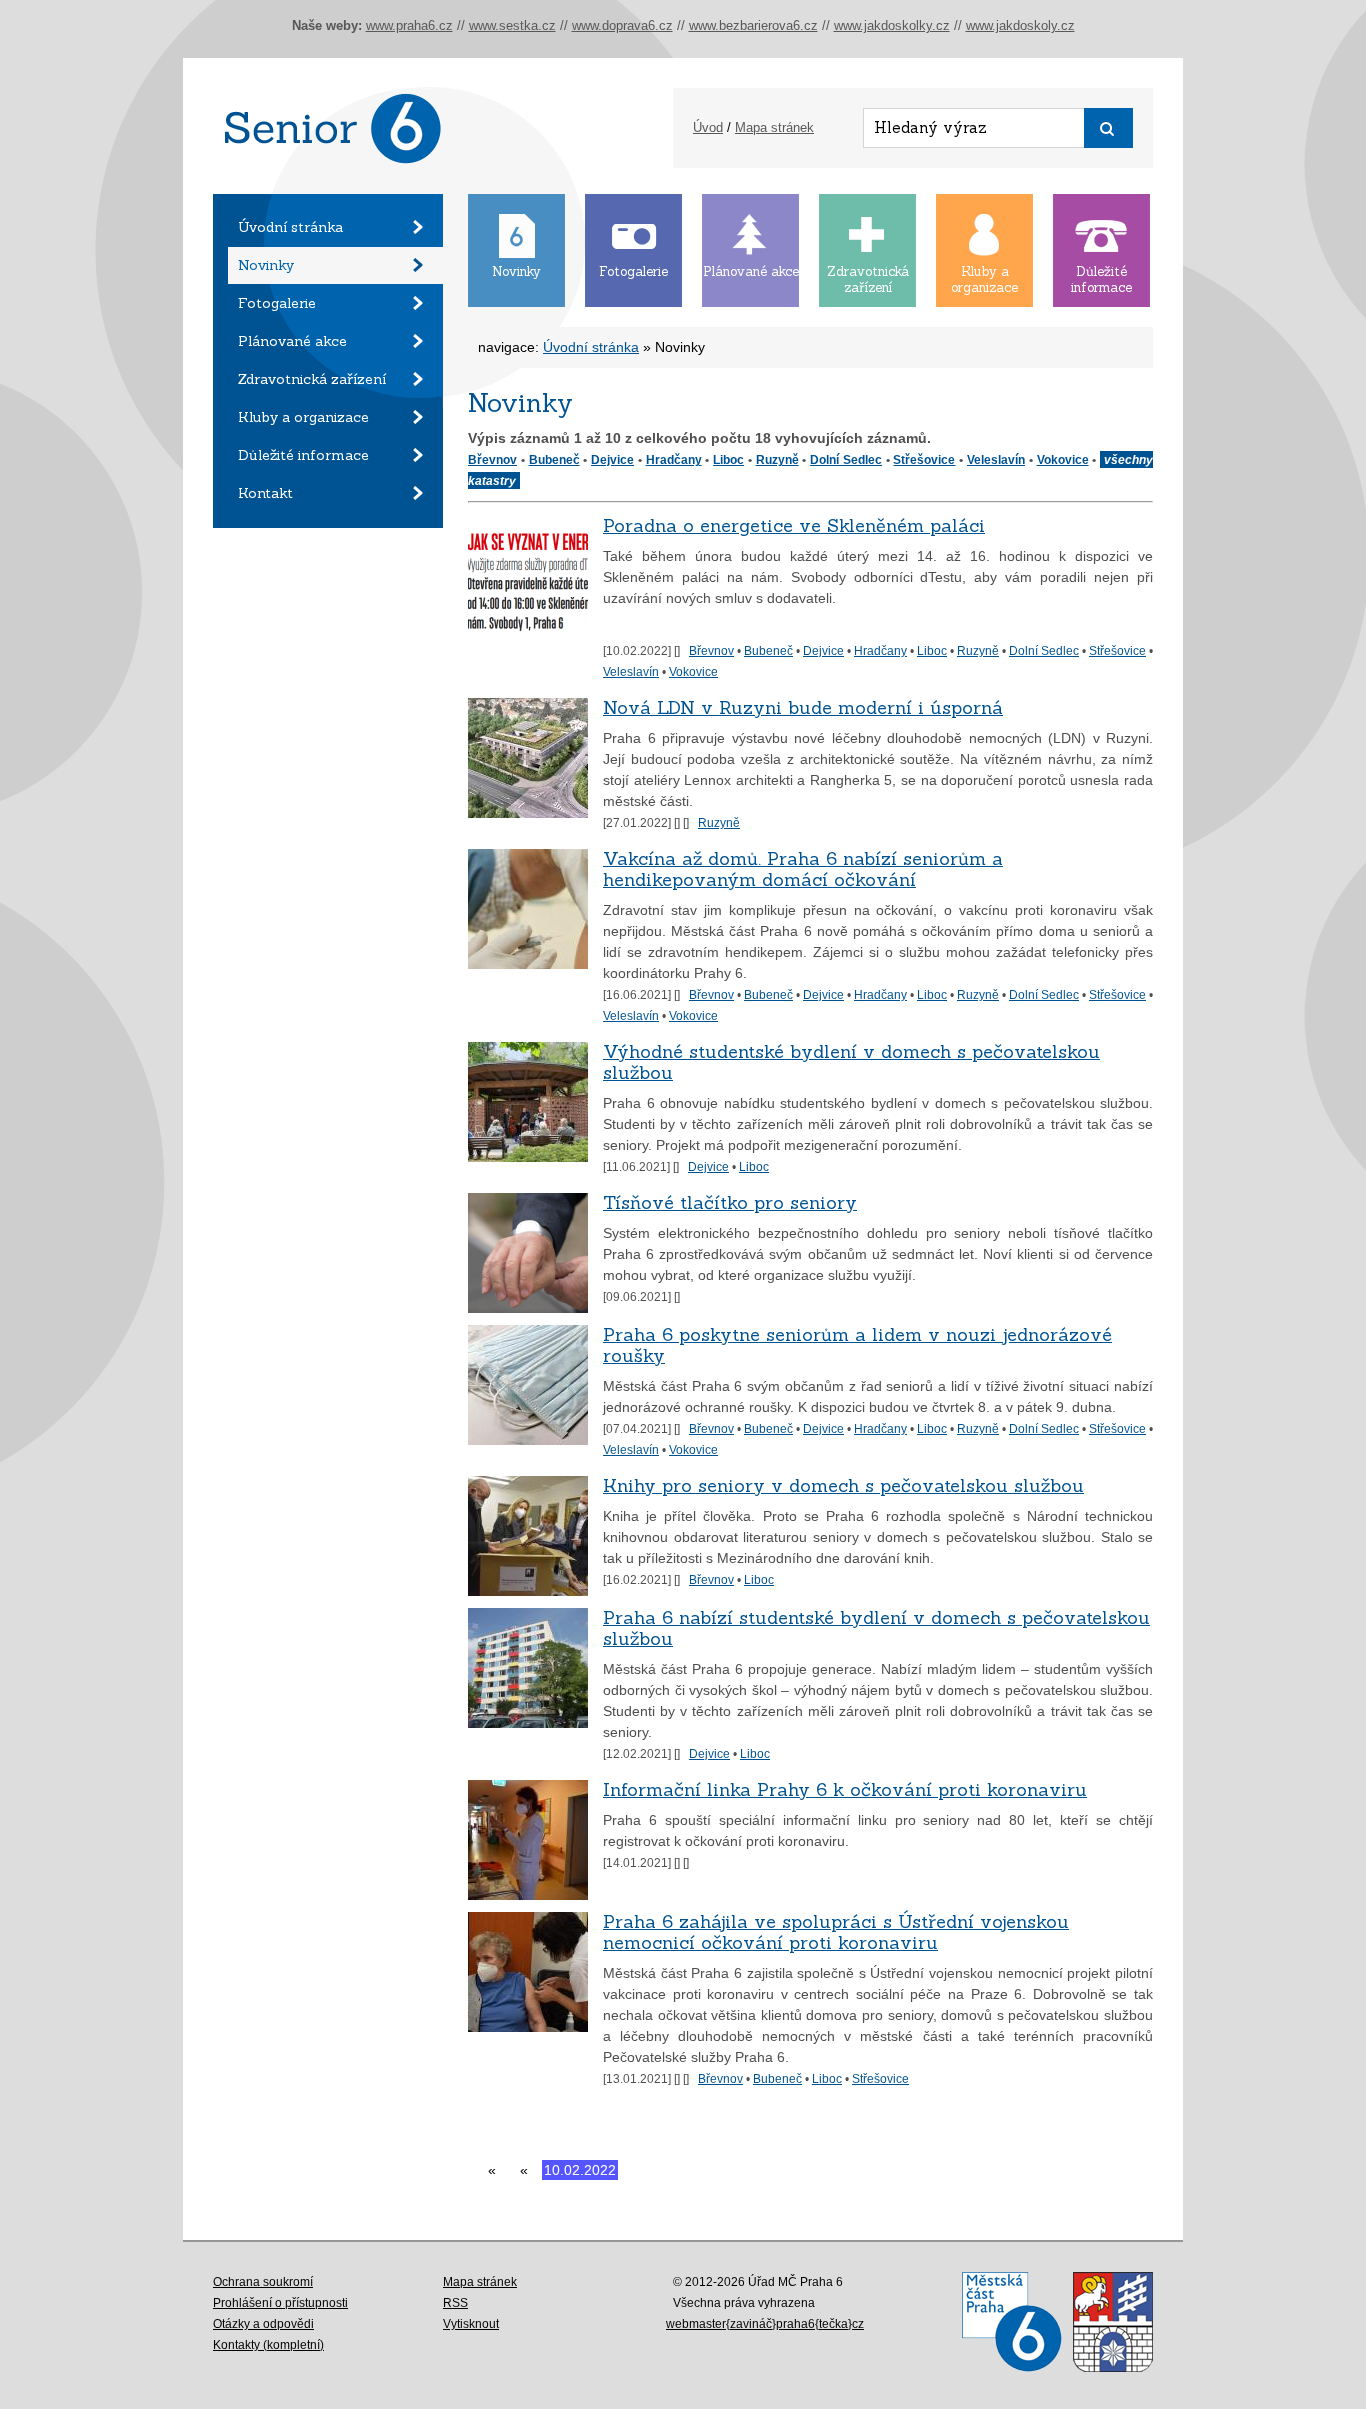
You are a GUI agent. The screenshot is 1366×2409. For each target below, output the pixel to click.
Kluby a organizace (303, 417)
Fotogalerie (277, 303)
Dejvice (612, 459)
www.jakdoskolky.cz (892, 25)
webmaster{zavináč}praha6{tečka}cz (765, 2324)
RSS (455, 2303)
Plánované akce (292, 341)
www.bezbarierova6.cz (753, 25)
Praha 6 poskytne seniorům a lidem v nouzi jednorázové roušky (857, 1345)
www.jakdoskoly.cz (1020, 25)
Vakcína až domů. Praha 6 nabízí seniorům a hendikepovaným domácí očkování (803, 869)
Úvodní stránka (290, 227)
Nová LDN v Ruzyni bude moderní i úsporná (803, 707)
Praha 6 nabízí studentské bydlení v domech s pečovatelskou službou (876, 1628)
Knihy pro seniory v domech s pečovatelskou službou (843, 1485)
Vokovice (1063, 459)
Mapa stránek (774, 127)
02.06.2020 (668, 2170)
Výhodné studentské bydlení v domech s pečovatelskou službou (851, 1062)
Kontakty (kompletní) (268, 2345)
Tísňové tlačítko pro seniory (730, 1202)
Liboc (728, 459)
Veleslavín (996, 459)
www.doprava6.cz (622, 25)
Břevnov (492, 459)
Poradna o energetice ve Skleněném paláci (794, 525)
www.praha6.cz (409, 25)
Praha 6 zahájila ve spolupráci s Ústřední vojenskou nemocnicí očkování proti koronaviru (836, 1932)
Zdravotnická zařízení (312, 379)
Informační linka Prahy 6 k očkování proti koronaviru (845, 1789)
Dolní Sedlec (846, 459)
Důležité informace (303, 455)
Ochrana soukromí (263, 2282)
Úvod (708, 127)
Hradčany (674, 459)
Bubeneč (554, 459)
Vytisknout (471, 2324)
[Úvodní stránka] (328, 189)
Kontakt (265, 493)
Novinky (266, 265)
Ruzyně (777, 459)
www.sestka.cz (512, 25)
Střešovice (924, 459)
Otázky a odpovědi (263, 2324)
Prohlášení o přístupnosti (280, 2303)
